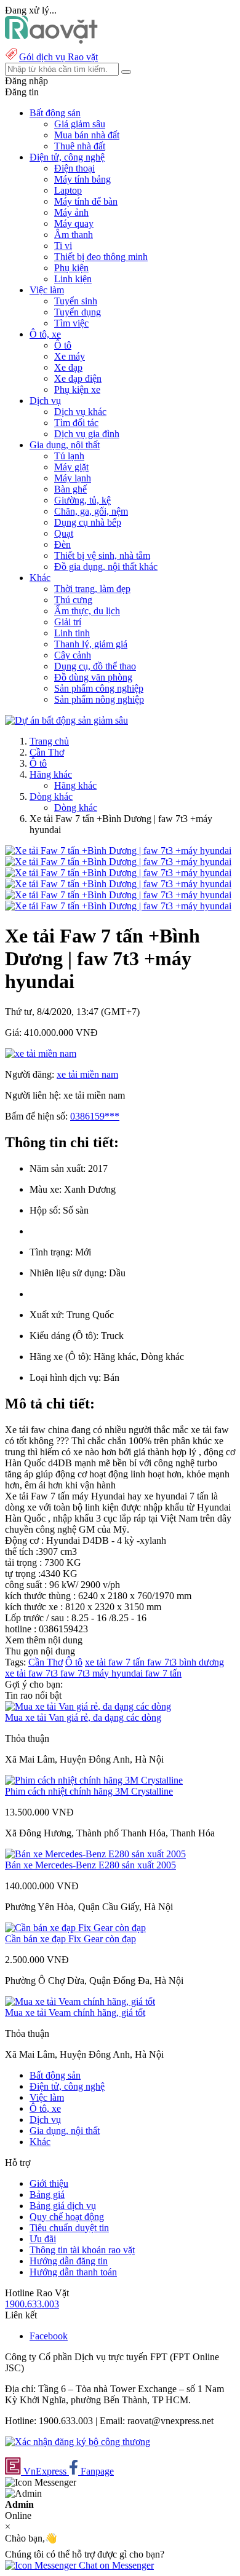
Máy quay (74, 223)
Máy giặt (71, 467)
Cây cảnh (73, 655)
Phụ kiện (71, 268)
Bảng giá (47, 2195)
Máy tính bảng (82, 179)
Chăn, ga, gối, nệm (91, 511)
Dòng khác (51, 796)
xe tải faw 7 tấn (116, 1662)
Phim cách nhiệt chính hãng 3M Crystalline (89, 1791)
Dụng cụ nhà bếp (88, 522)
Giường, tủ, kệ (82, 500)
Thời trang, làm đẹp (92, 589)
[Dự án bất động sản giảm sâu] (66, 720)
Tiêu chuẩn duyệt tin (69, 2228)
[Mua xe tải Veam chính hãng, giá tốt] (80, 2001)
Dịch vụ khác (80, 412)
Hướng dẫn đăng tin (69, 2261)
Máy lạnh (73, 478)
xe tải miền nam (87, 1074)
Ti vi (63, 246)
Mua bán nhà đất (87, 135)
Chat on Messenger (115, 2565)
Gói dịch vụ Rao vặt (58, 57)
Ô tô (63, 345)
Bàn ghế (70, 489)
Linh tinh (72, 633)
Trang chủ (49, 741)
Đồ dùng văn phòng (93, 677)
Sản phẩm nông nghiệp (99, 699)
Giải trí (68, 622)
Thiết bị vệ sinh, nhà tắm (102, 555)
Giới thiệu (49, 2183)
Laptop (68, 190)
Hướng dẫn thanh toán (73, 2272)
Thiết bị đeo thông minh (101, 257)
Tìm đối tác (76, 423)
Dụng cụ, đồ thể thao (95, 666)
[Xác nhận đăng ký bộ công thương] (78, 2442)
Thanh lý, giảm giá (91, 644)
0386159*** (95, 1116)
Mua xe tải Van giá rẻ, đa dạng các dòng (83, 1717)
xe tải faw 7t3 (33, 1673)
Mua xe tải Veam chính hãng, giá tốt (75, 2013)
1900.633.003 (32, 2304)
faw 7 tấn (163, 1673)
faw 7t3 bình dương (186, 1662)
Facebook (49, 2336)
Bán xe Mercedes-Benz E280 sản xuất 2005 (90, 1865)
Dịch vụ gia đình (87, 434)
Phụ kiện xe (77, 389)
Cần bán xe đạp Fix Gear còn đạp (70, 1939)
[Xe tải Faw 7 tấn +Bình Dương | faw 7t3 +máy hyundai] (118, 851)
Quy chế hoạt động (67, 2217)
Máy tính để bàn (86, 201)
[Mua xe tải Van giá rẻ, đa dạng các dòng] (88, 1706)
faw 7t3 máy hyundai (103, 1673)
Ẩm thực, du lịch (87, 611)
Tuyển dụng (78, 312)
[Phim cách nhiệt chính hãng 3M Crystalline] (94, 1780)
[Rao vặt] (51, 40)
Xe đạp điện (78, 378)
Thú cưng (73, 600)
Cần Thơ (47, 752)
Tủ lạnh (69, 456)
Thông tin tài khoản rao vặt (82, 2250)
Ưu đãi (43, 2239)
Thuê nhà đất (80, 146)
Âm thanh (74, 235)
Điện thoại (74, 168)
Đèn (62, 544)
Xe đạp (68, 367)
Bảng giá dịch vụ (63, 2206)
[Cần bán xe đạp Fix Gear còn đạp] (75, 1928)
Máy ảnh (71, 212)
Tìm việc (71, 323)
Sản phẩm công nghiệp (99, 688)
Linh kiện (73, 279)
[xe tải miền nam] (41, 1053)
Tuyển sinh (76, 301)
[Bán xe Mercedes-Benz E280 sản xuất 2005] (95, 1854)
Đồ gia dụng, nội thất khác (106, 567)
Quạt (64, 533)
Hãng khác (51, 774)
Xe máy (70, 356)
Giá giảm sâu (80, 124)
